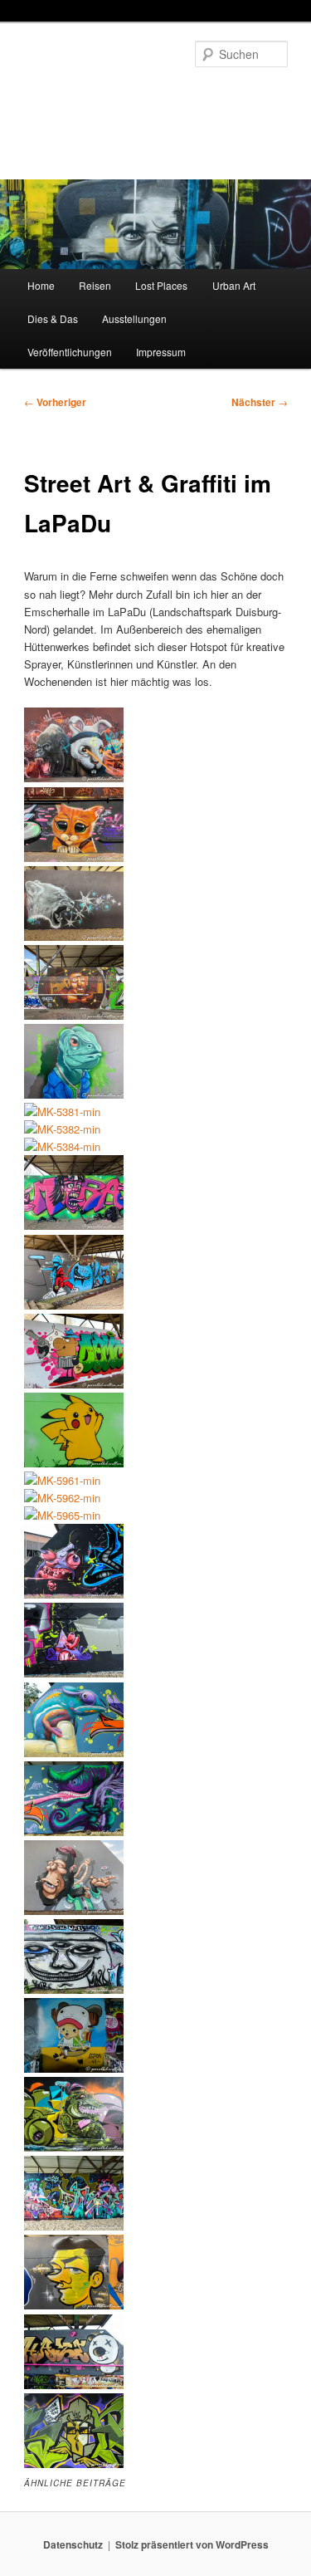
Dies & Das (53, 318)
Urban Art (234, 285)
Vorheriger (55, 402)
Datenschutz (73, 2544)
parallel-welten (93, 95)
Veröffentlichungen (70, 352)
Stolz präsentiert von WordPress (192, 2544)
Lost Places (161, 285)
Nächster (260, 402)
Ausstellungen (134, 318)
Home (41, 285)
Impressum (161, 352)
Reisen (95, 285)
